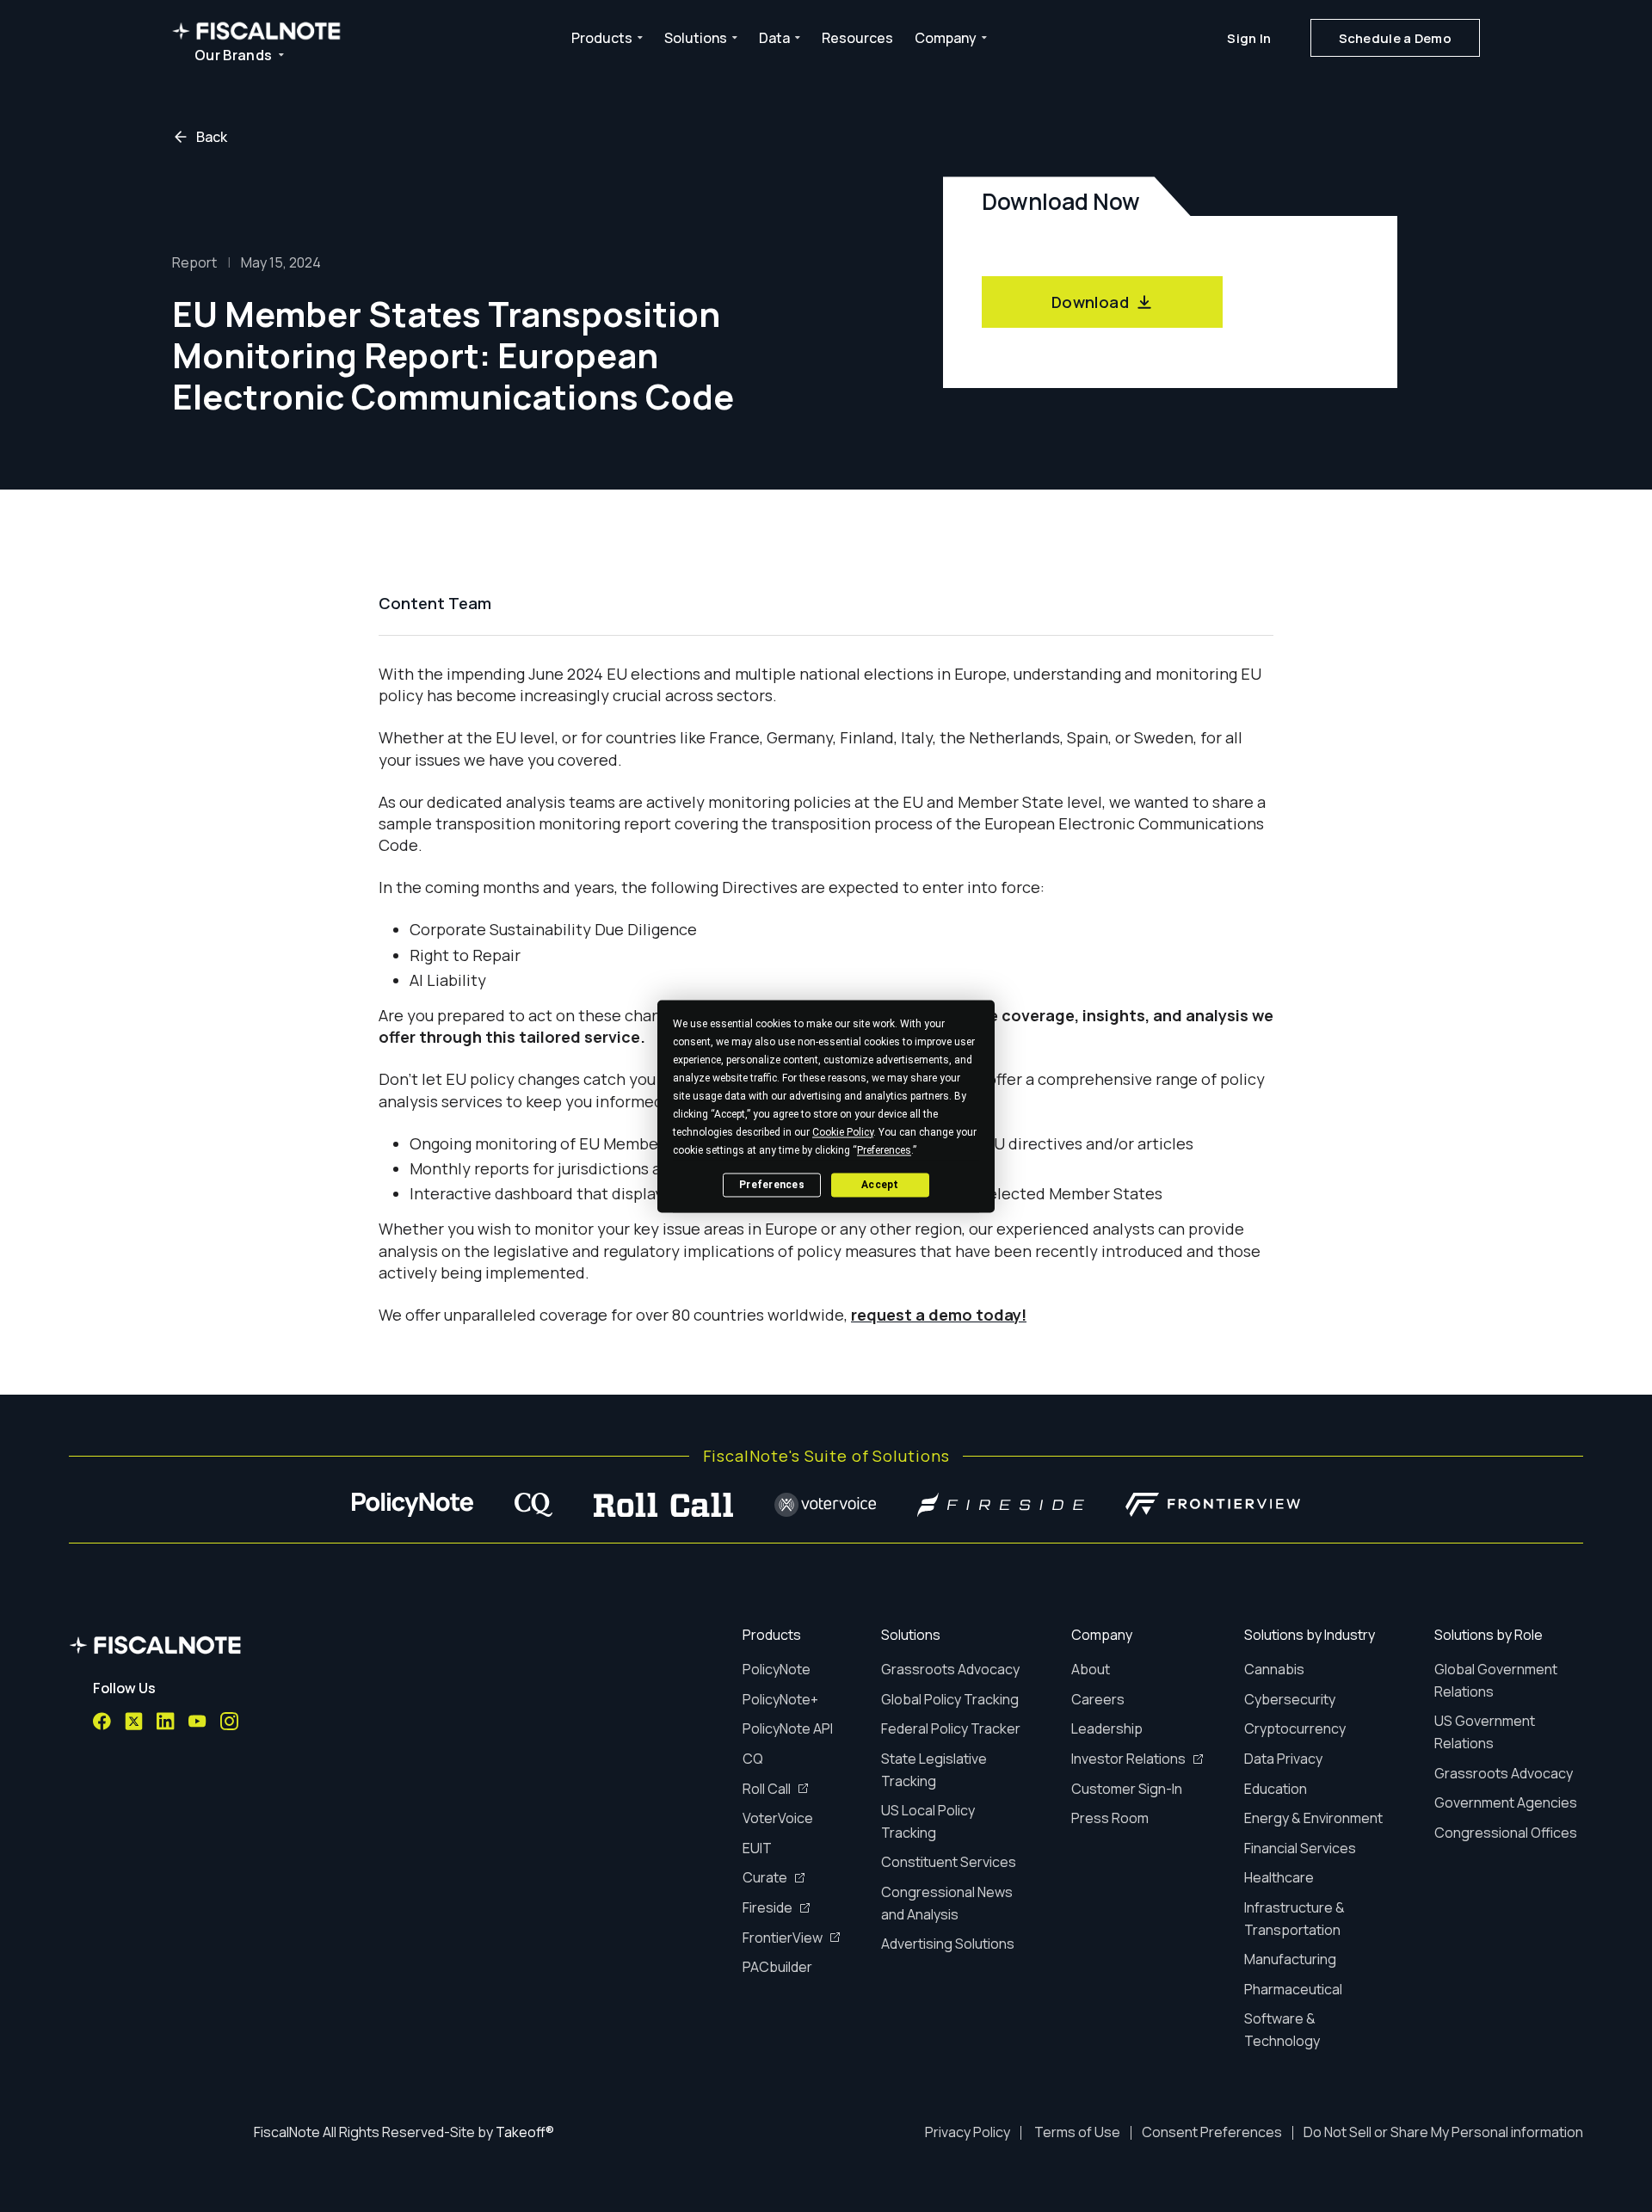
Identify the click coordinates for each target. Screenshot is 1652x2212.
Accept (880, 1185)
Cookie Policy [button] (843, 1132)
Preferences (772, 1185)
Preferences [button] (884, 1150)
